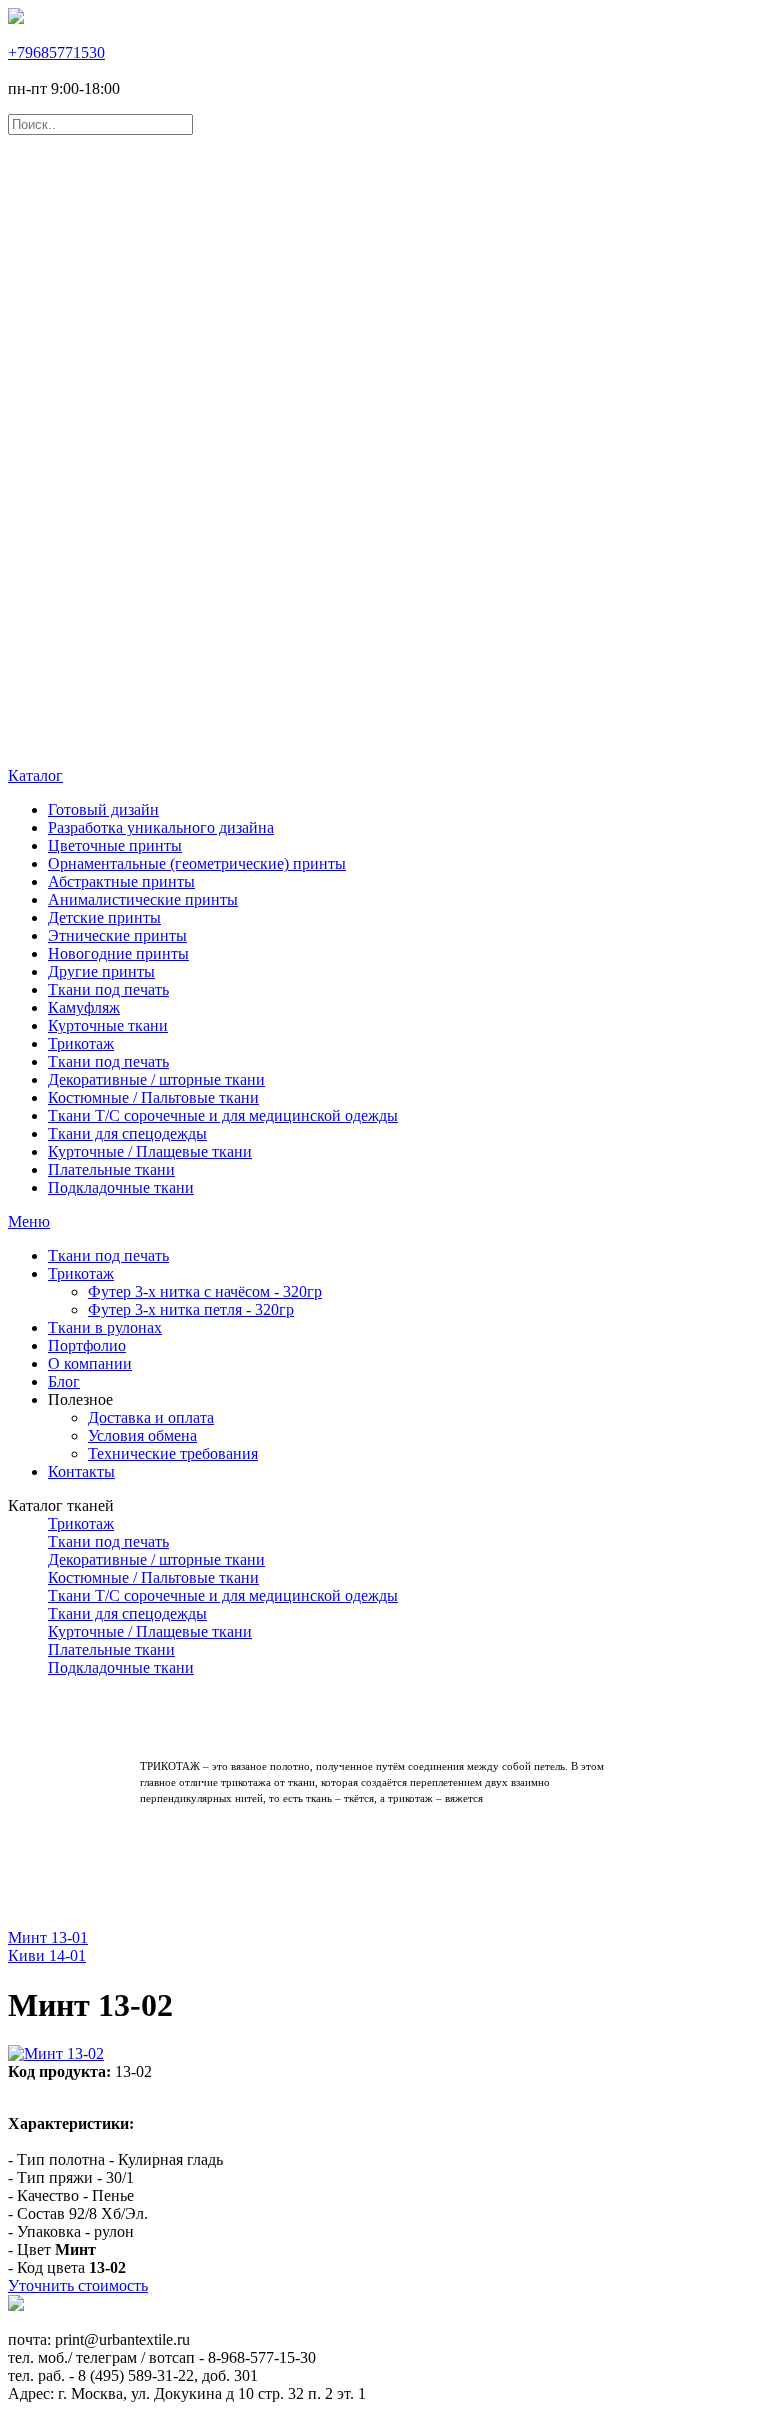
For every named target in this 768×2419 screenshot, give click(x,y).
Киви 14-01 (47, 1955)
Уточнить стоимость (78, 2285)
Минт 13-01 (48, 1937)
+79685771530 (56, 52)
